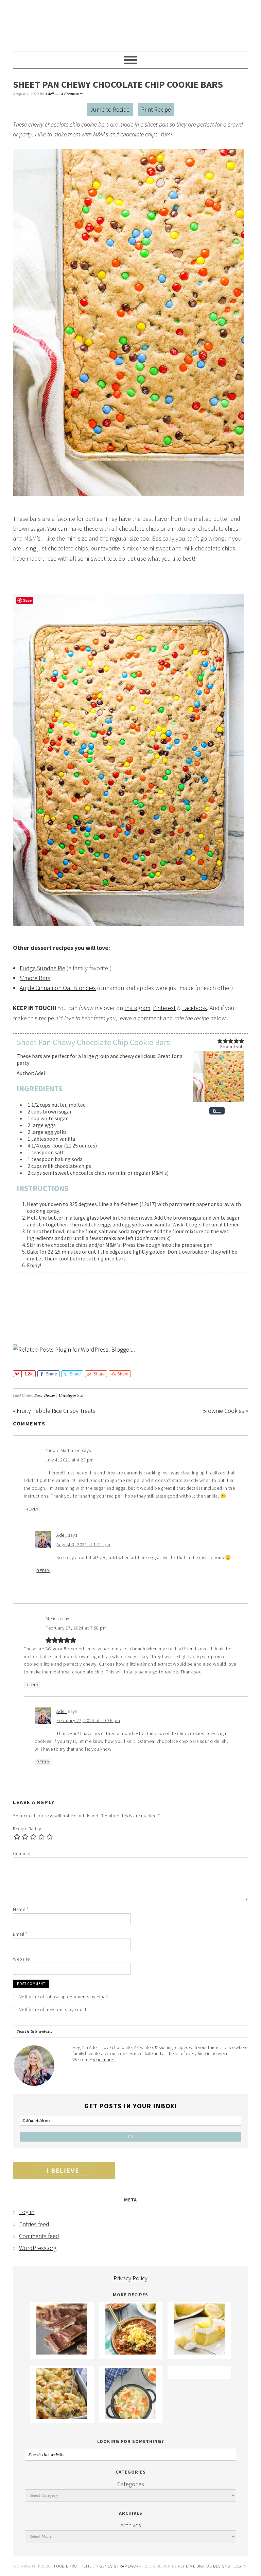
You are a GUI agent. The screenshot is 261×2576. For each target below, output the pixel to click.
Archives (131, 2525)
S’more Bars (35, 978)
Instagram (137, 1008)
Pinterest (164, 1008)
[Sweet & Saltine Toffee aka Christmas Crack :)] (62, 2352)
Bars (38, 1396)
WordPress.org (38, 2248)
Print (217, 1111)
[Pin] (17, 1374)
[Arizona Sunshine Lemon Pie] (199, 2352)
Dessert (50, 1396)
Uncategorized (71, 1396)
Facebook (195, 1008)
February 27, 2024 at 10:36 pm (88, 1720)
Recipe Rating (27, 1829)
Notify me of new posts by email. (53, 2010)
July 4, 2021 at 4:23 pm (70, 1460)
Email (20, 1934)
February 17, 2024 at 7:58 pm (76, 1628)
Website (21, 1959)
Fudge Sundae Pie (42, 968)
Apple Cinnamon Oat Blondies (58, 988)
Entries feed (34, 2224)
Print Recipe (156, 109)
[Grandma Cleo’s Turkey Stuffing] (62, 2417)
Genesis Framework (120, 2566)
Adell (62, 1535)
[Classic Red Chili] (130, 2352)
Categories (131, 2484)
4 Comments (72, 94)
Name (21, 1909)
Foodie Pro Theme (73, 2566)
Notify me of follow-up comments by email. (64, 1997)
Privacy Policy (130, 2278)
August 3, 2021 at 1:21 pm (83, 1545)
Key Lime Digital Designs (204, 2566)
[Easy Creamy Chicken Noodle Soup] (130, 2417)
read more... (104, 2060)
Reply (32, 1509)
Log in (27, 2212)
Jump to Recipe (110, 109)
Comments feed (39, 2236)
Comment (23, 1853)
